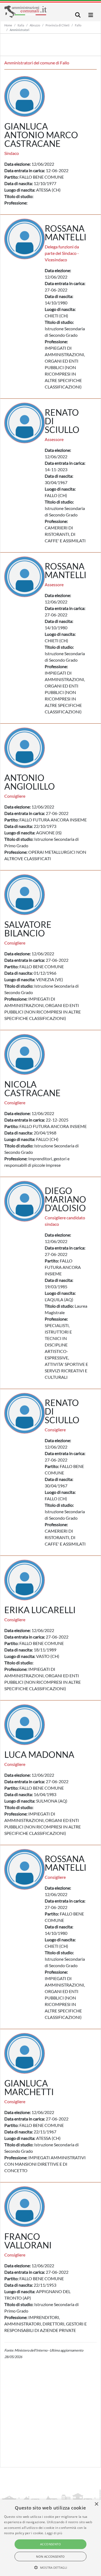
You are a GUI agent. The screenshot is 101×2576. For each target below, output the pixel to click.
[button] (50, 2567)
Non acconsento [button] (50, 2556)
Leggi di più (54, 2533)
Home (8, 25)
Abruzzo (35, 25)
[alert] (50, 2538)
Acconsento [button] (50, 2544)
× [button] (96, 2504)
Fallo (78, 25)
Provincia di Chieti (58, 25)
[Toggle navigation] (78, 15)
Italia (21, 25)
